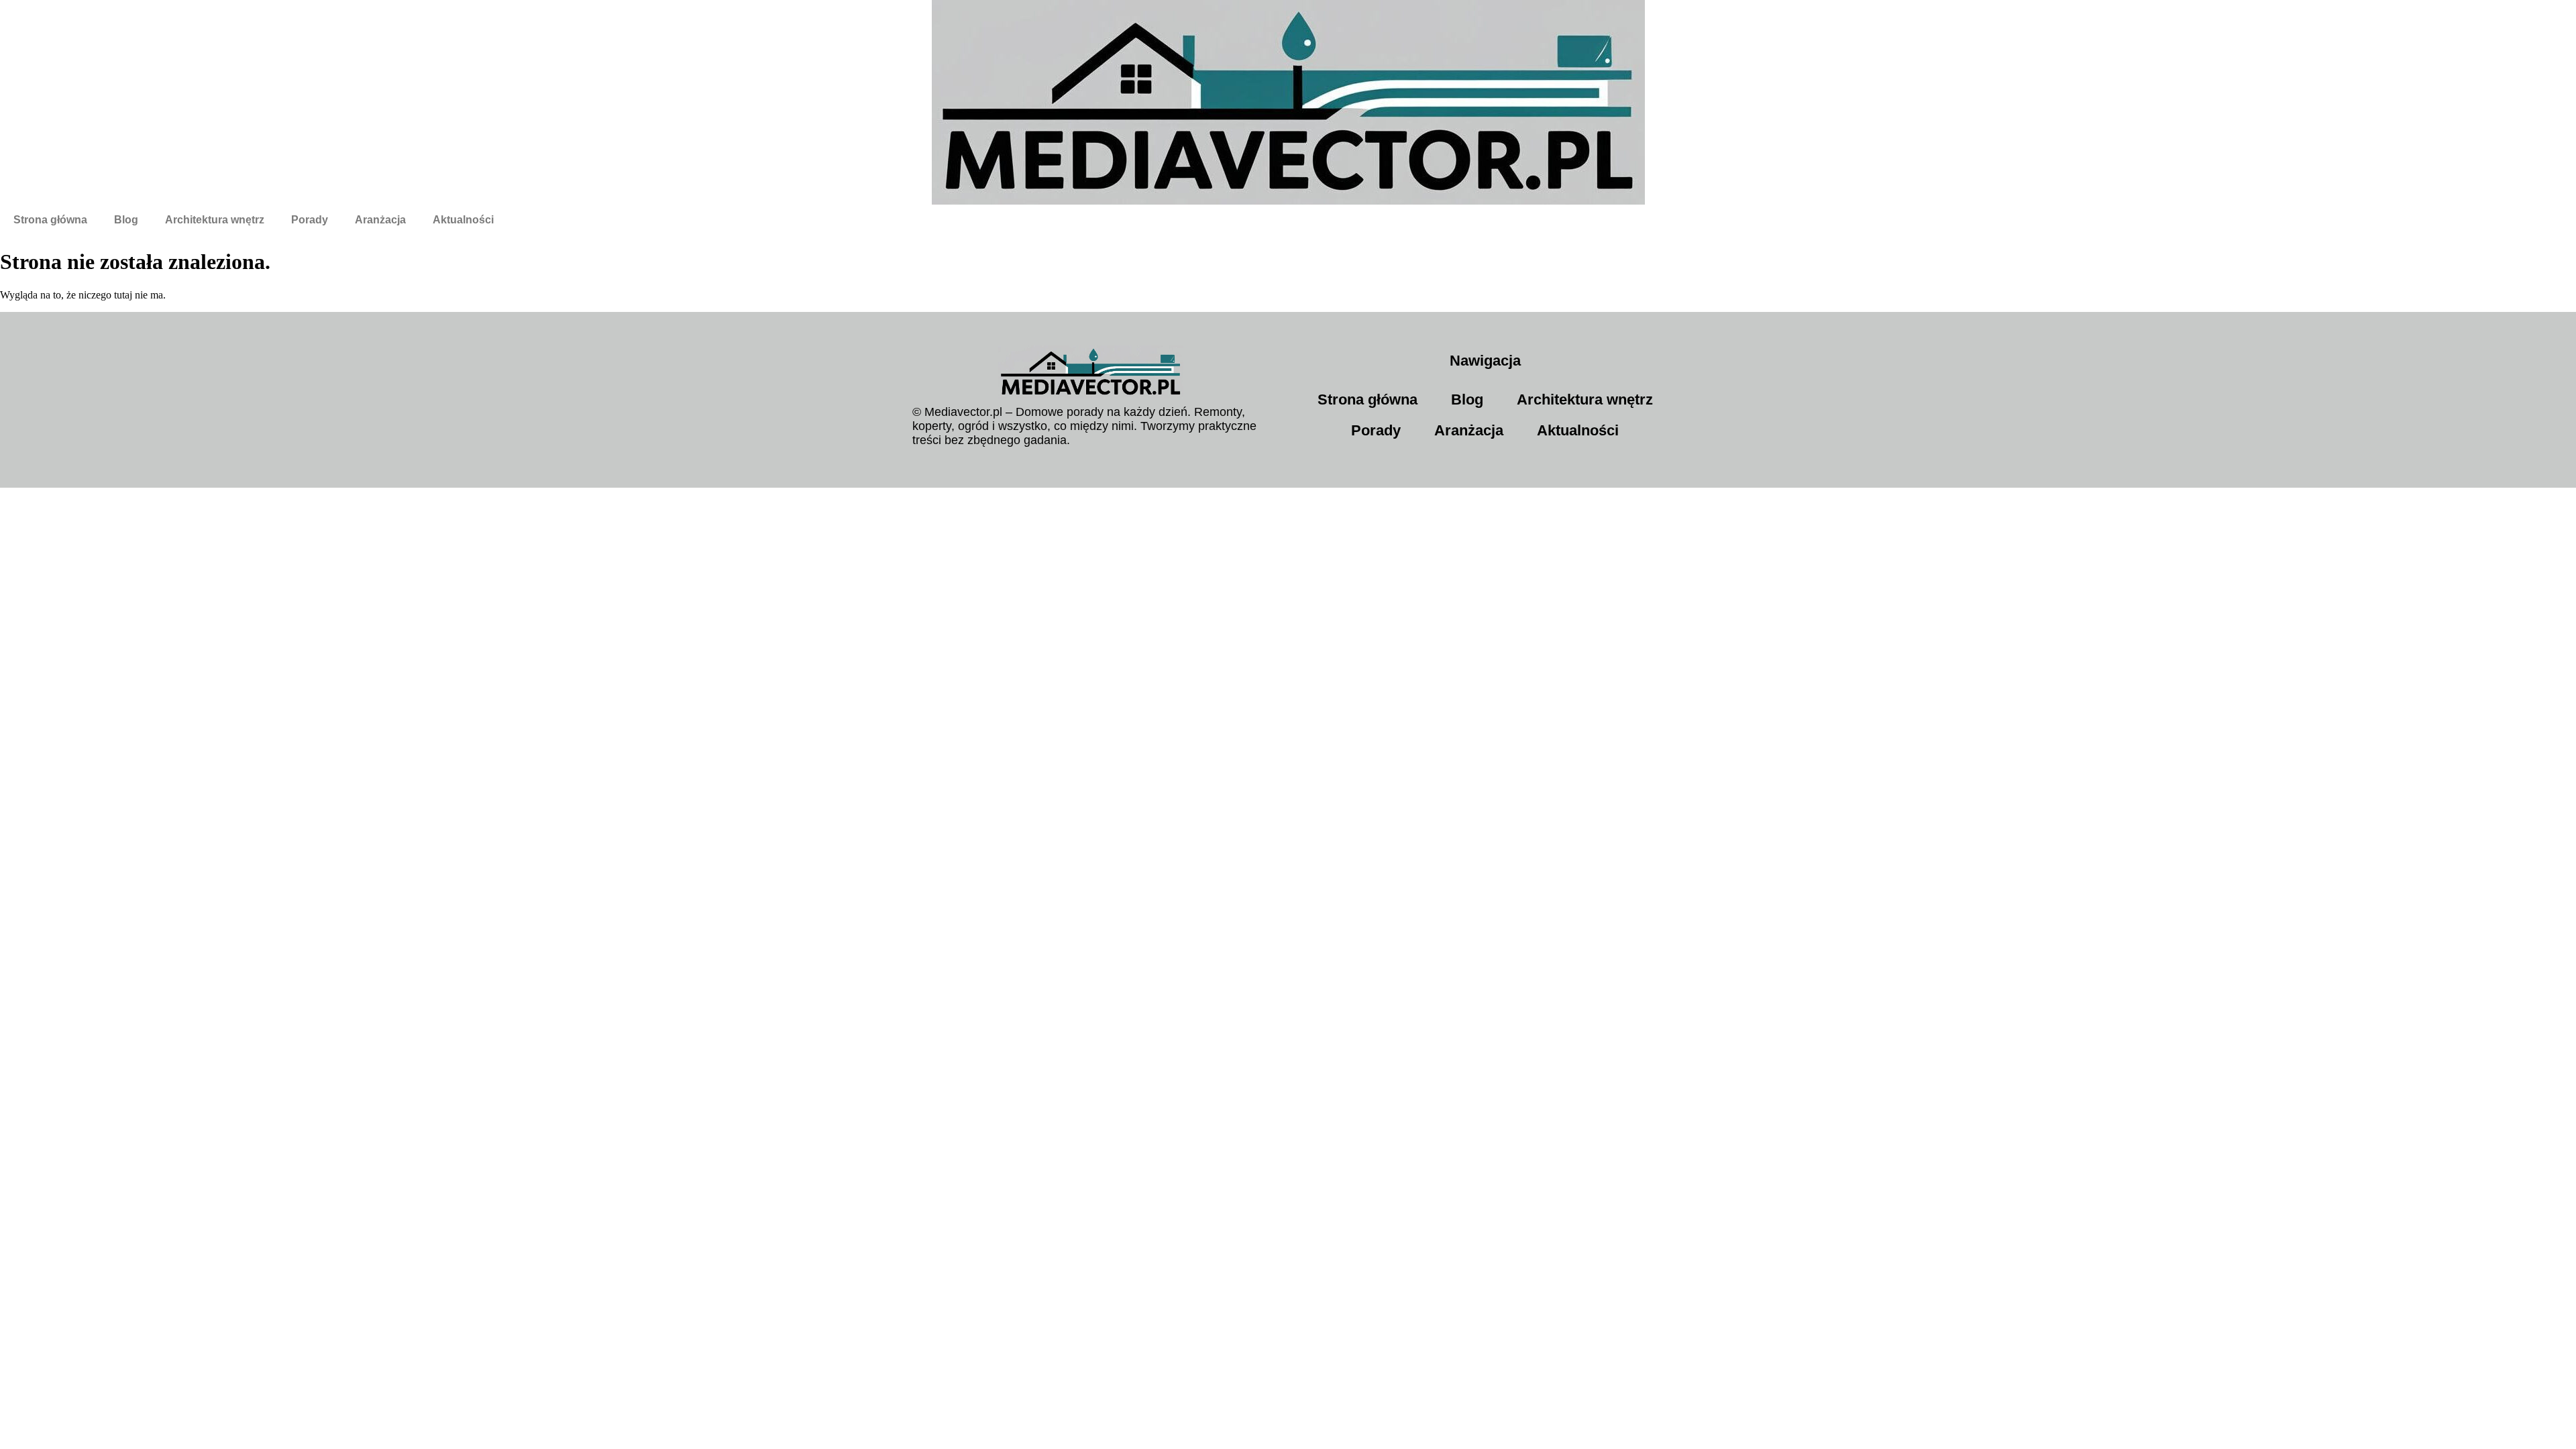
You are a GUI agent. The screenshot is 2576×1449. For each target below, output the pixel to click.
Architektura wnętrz (215, 220)
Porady (310, 220)
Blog (126, 220)
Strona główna (50, 220)
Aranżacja (380, 220)
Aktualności (463, 220)
